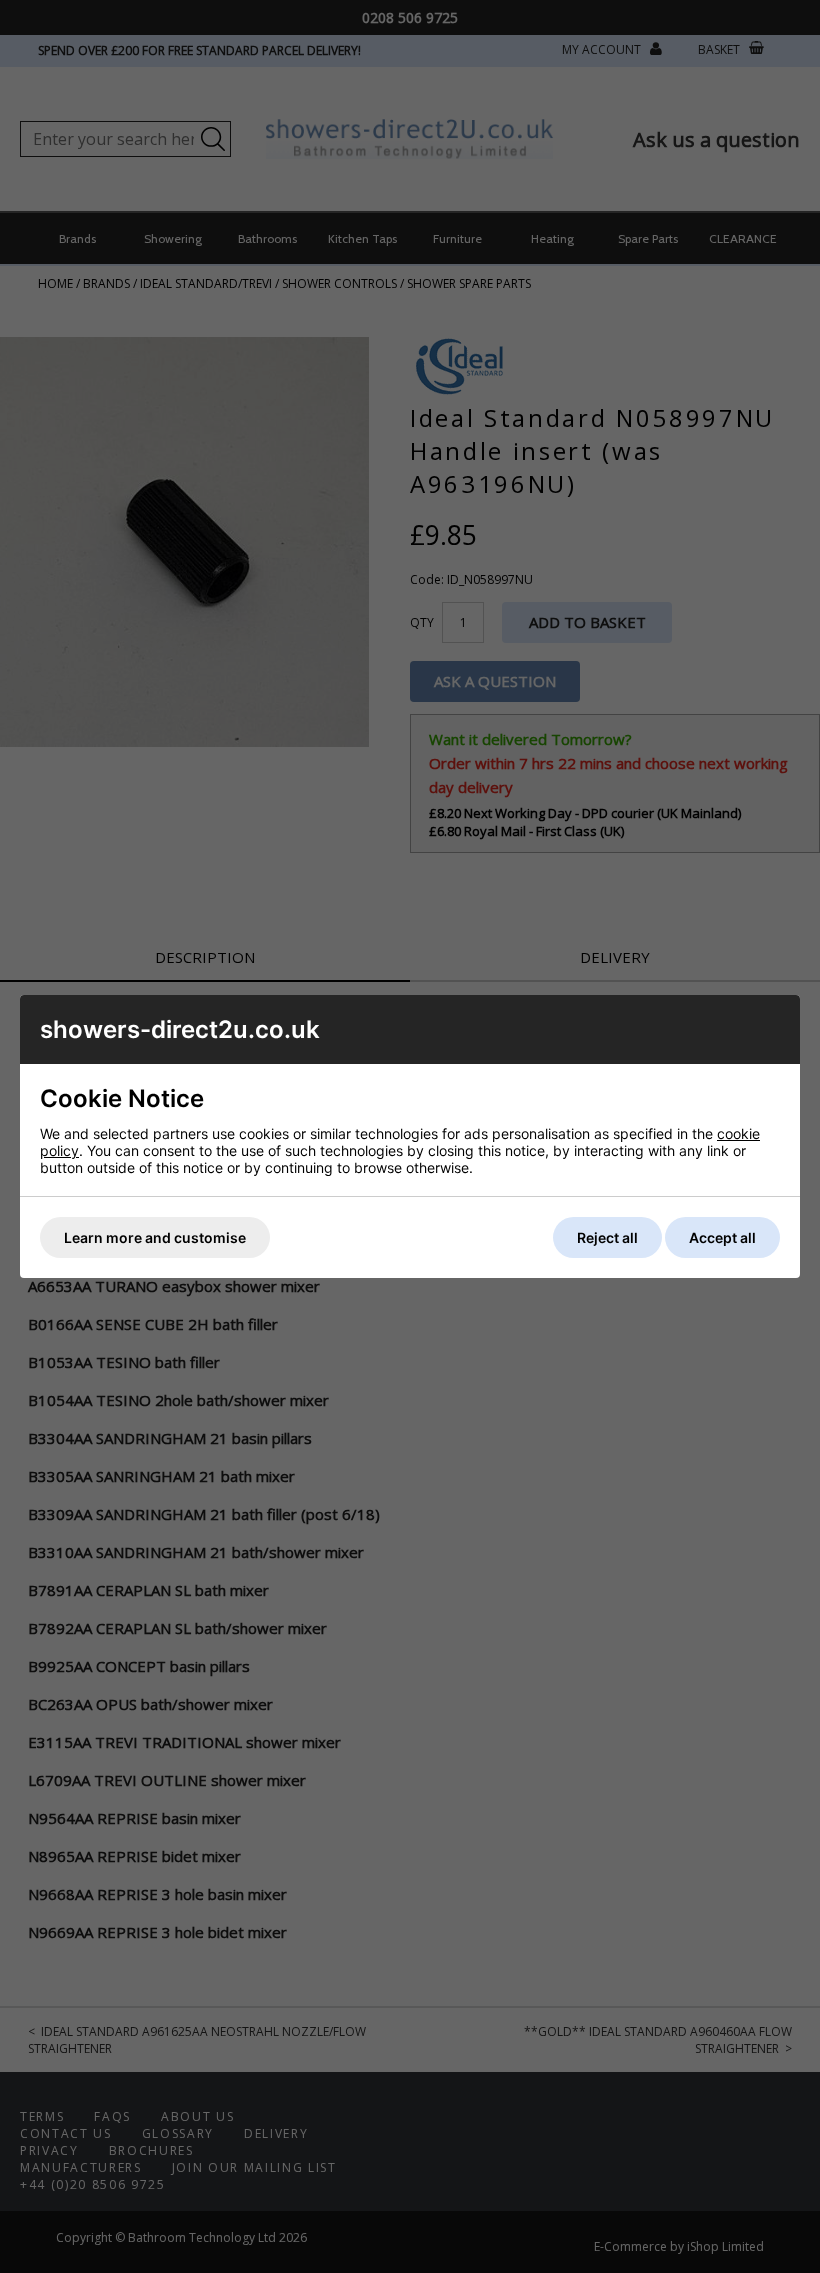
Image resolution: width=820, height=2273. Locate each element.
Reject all (607, 1237)
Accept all (722, 1237)
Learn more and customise (155, 1237)
